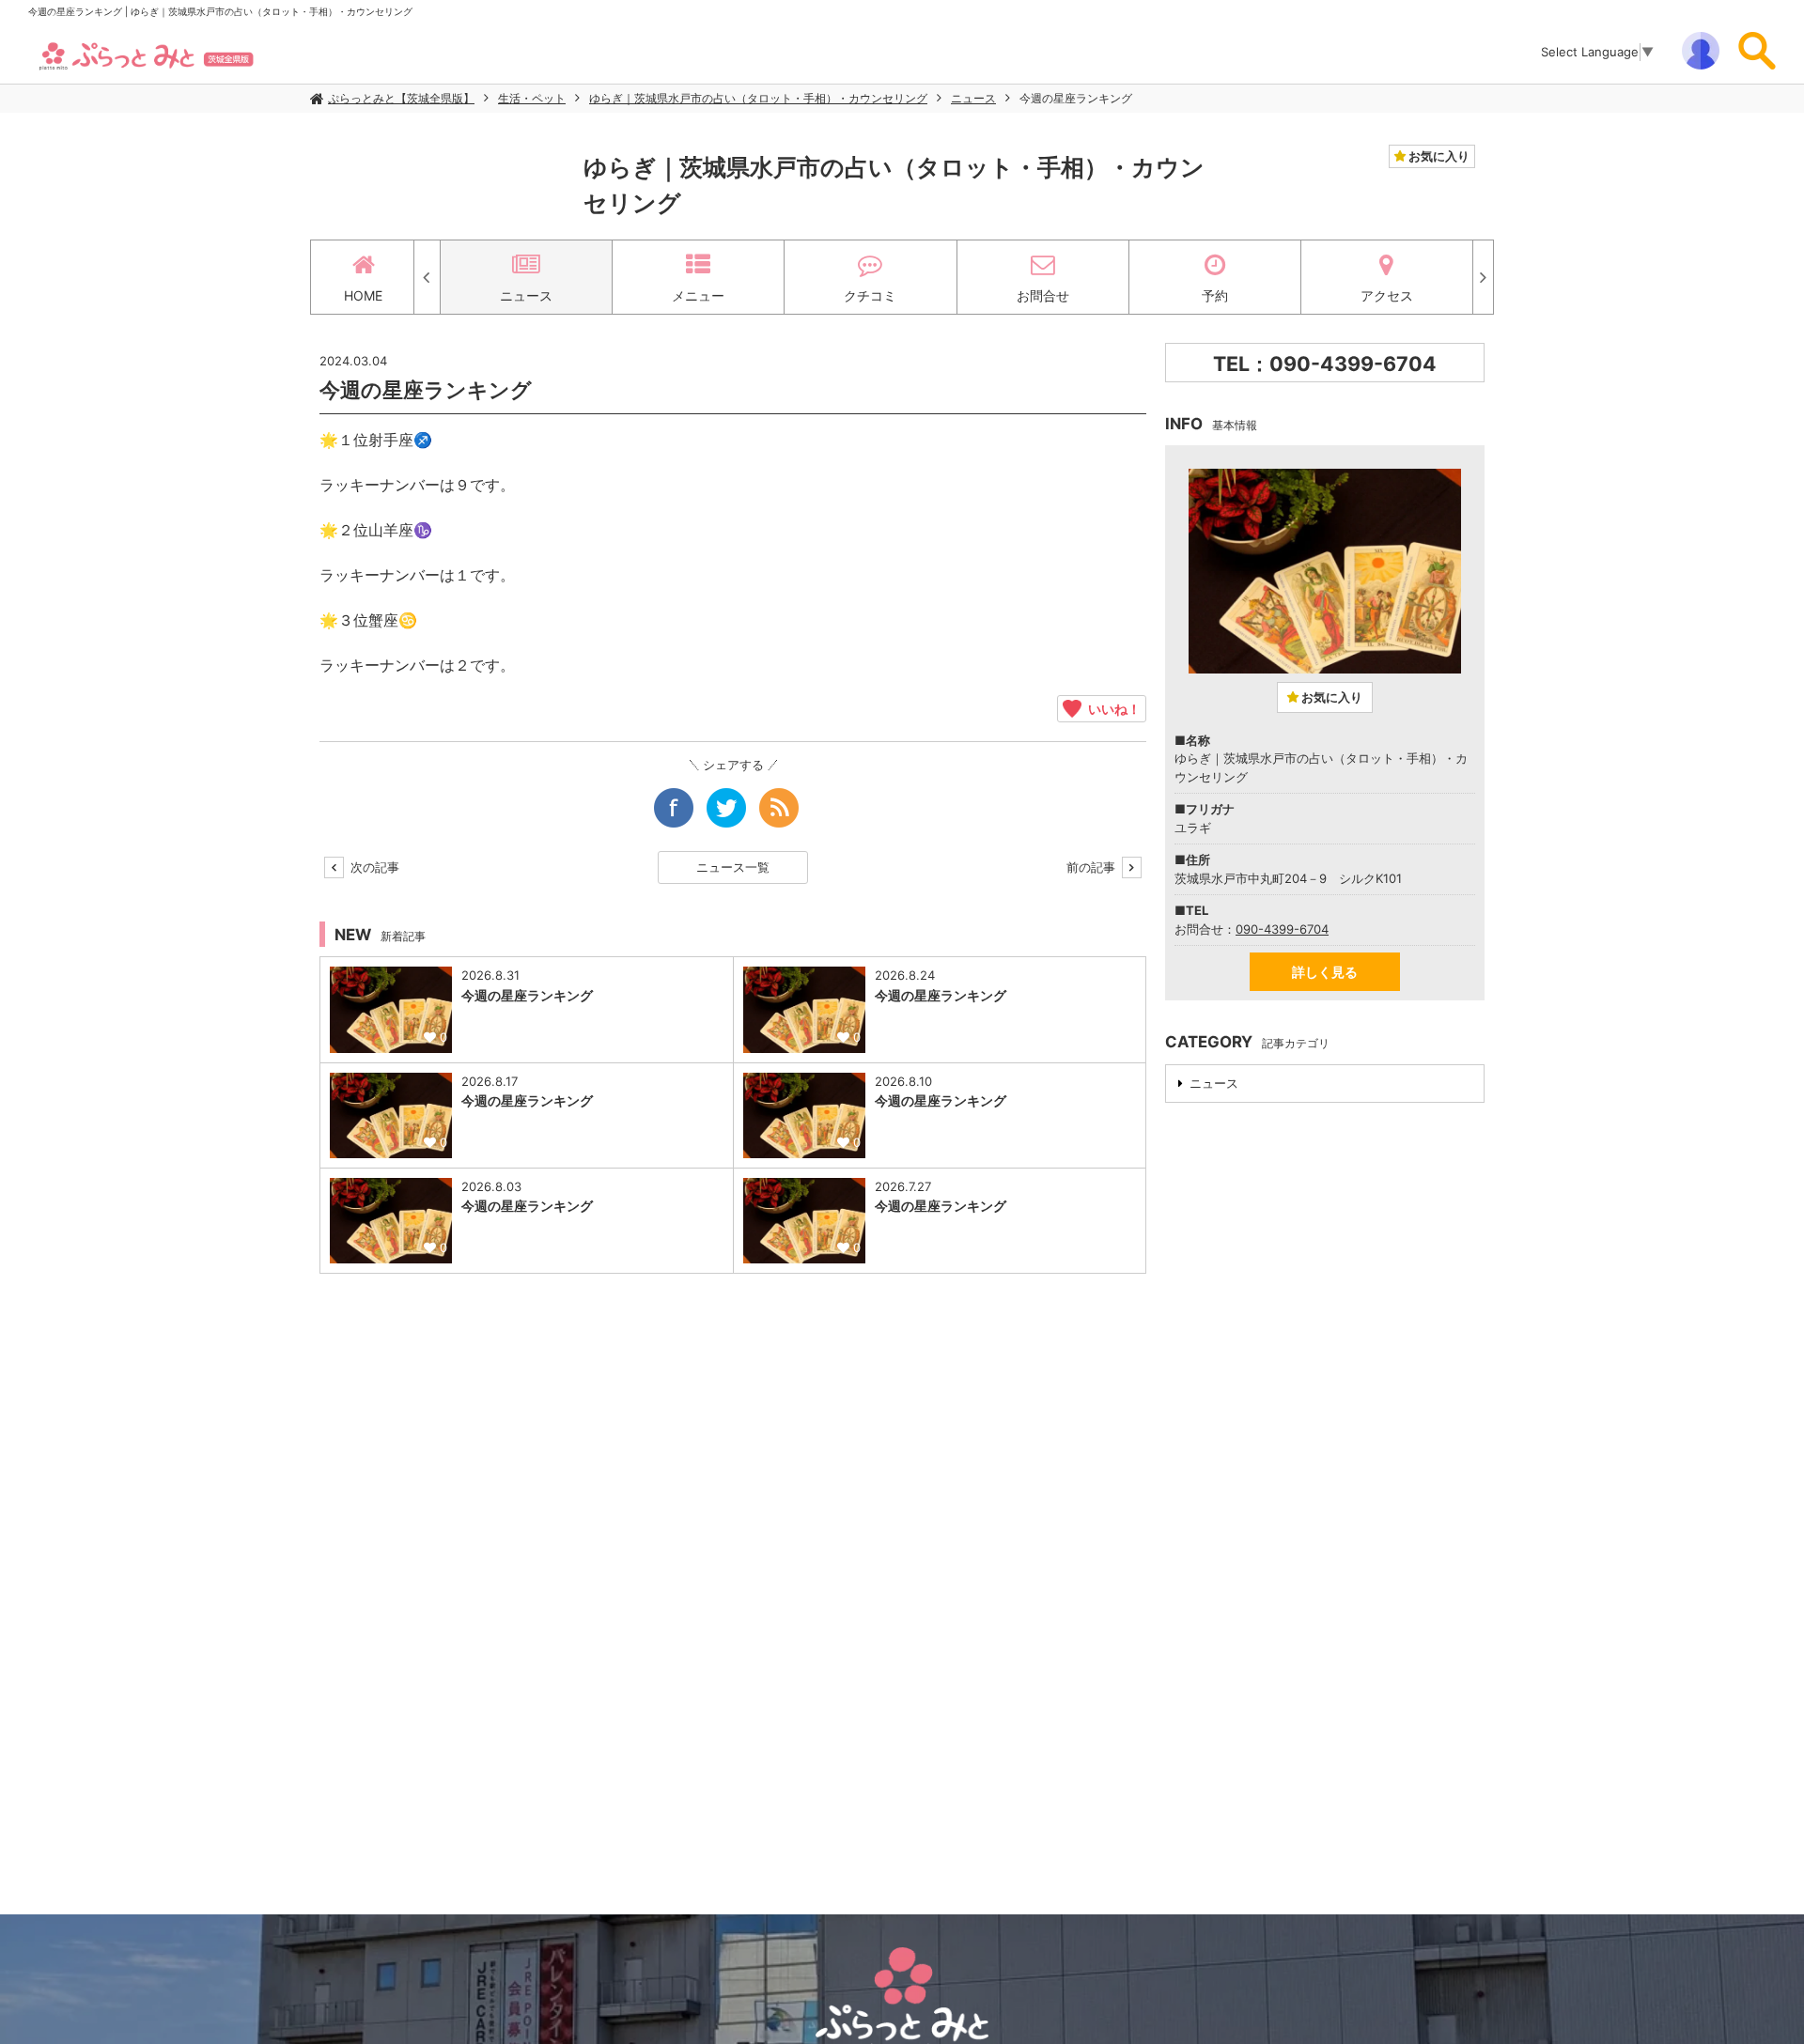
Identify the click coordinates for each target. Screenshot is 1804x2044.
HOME (363, 295)
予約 (1215, 295)
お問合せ (1043, 295)
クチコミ (870, 295)
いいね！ (1111, 708)
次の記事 (373, 867)
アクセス (1387, 295)
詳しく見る (1325, 972)
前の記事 (1093, 867)
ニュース (973, 98)
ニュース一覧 (733, 867)
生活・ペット (532, 98)
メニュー (698, 295)
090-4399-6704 (1282, 929)
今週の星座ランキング (1076, 98)
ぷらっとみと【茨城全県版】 (401, 98)
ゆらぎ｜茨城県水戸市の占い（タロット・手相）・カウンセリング (758, 98)
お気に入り (1438, 156)
